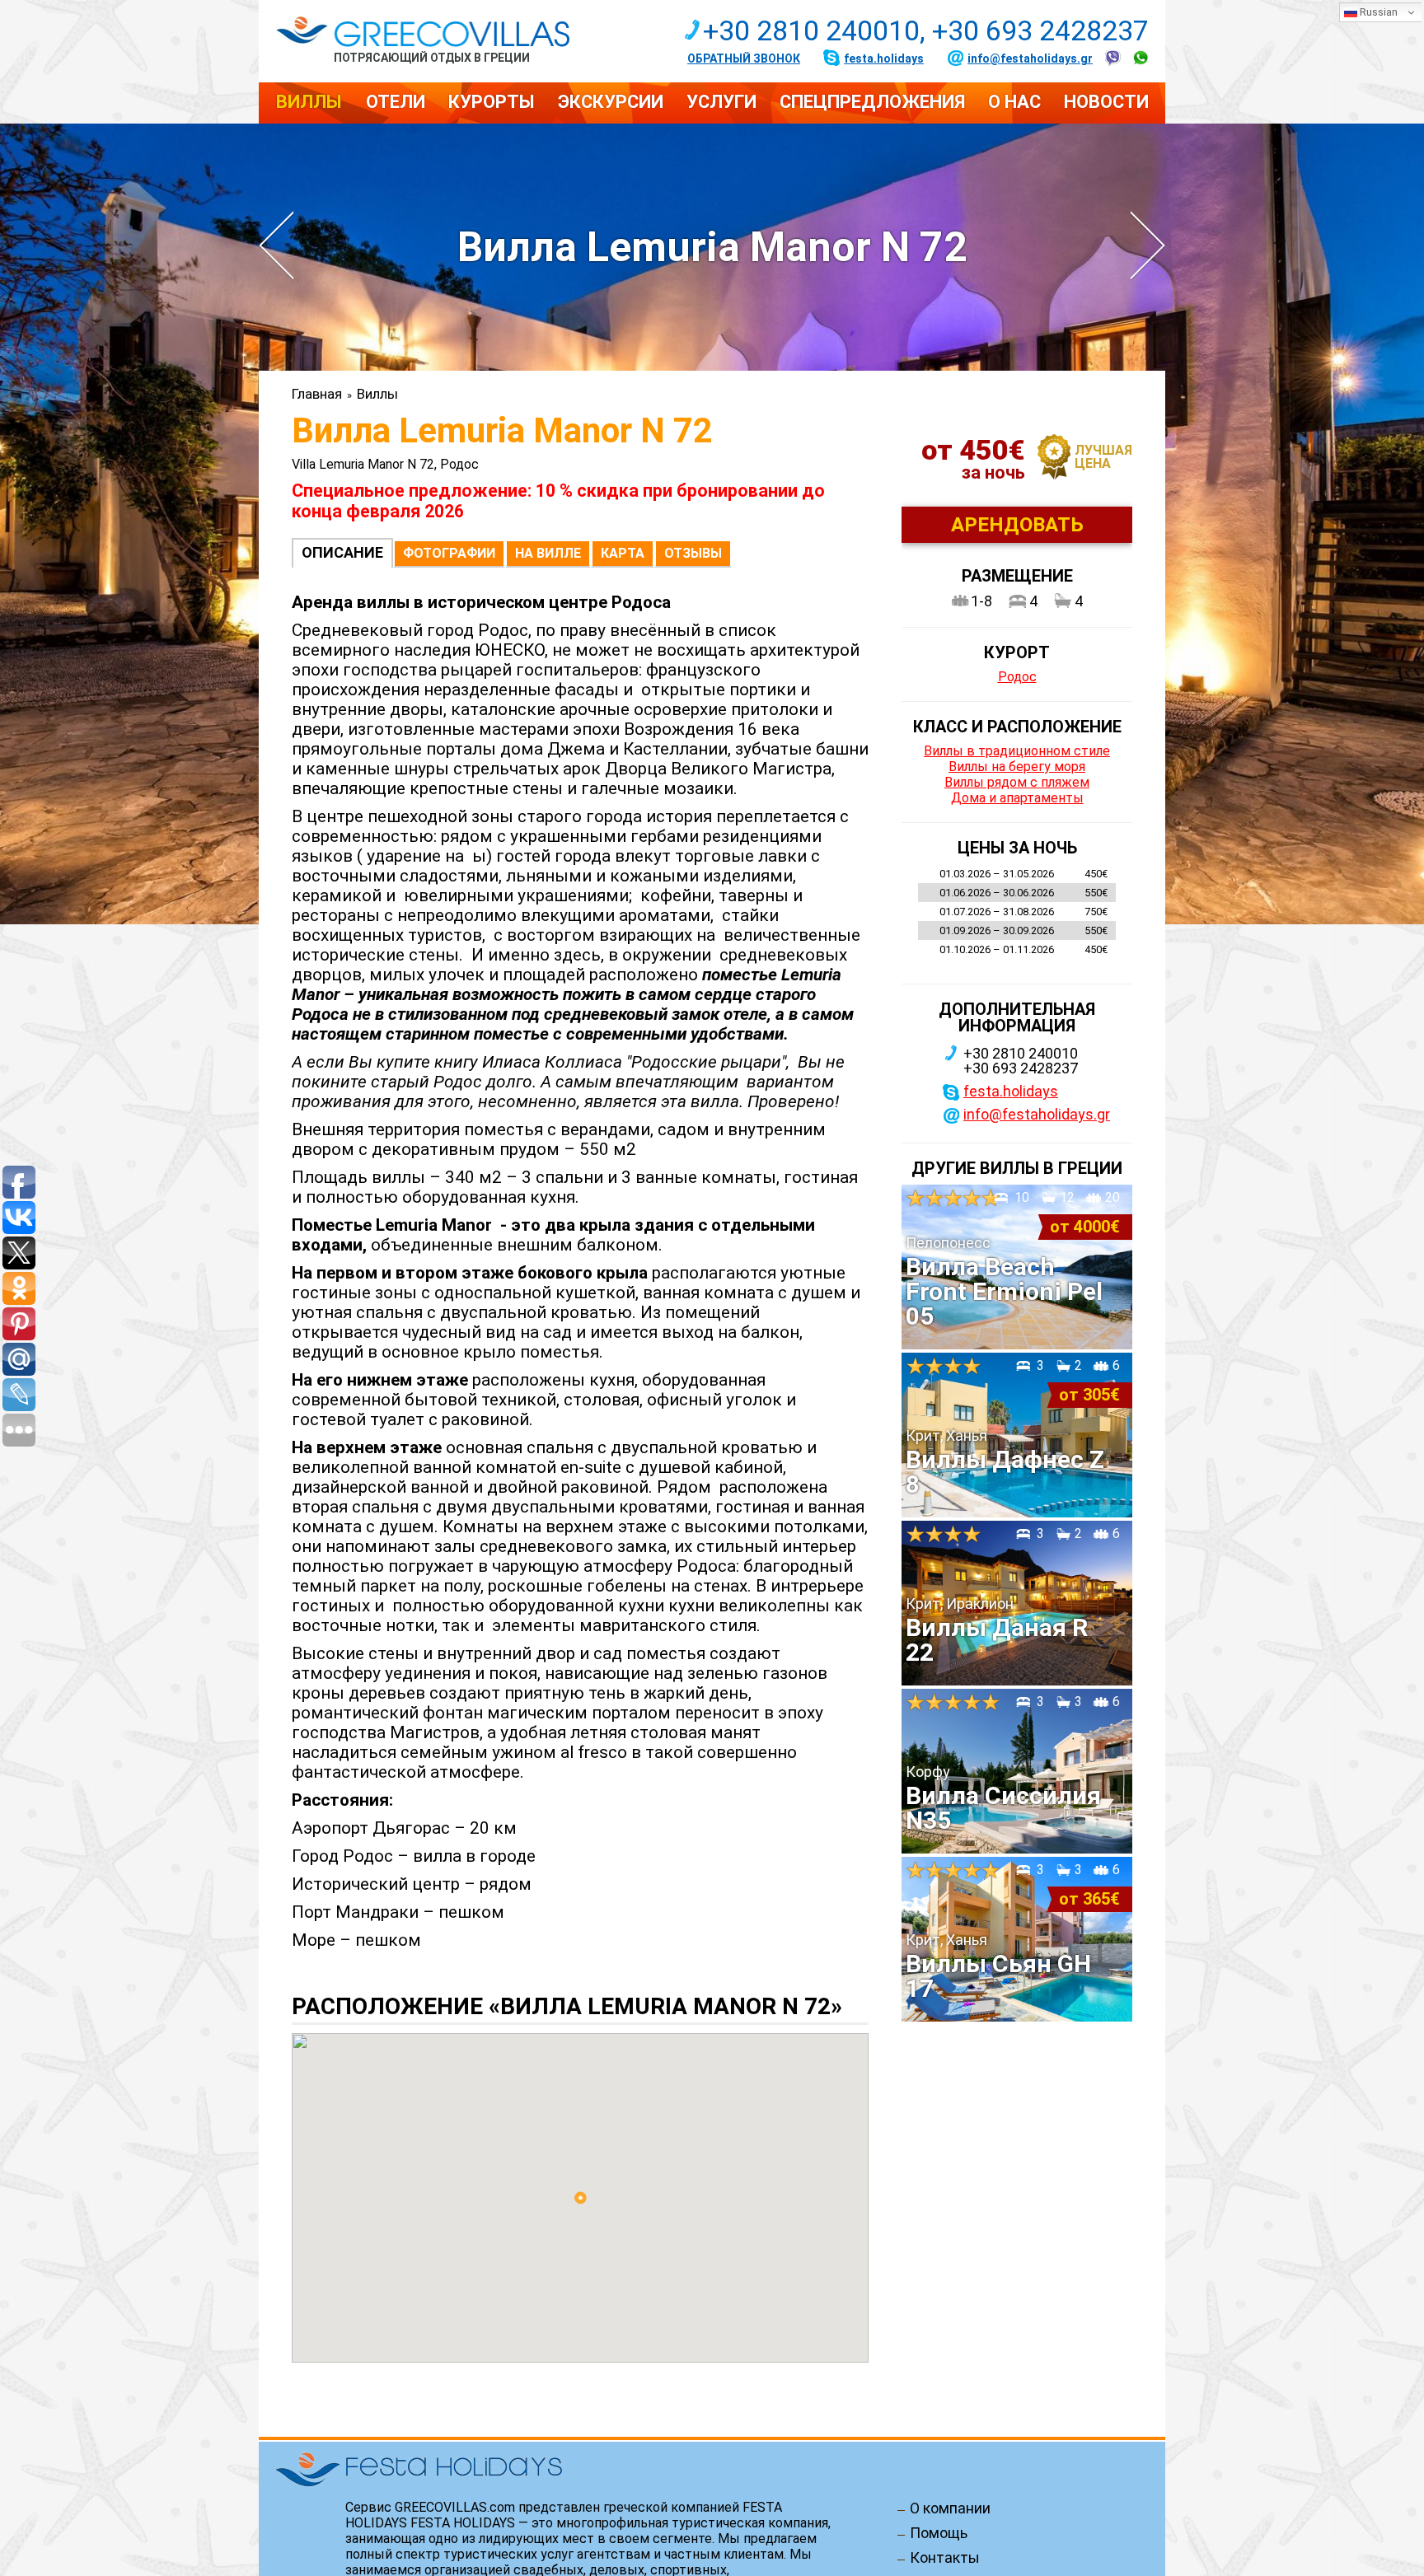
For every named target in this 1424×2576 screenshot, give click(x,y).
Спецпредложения (872, 102)
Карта (623, 553)
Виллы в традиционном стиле (1017, 751)
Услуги (721, 102)
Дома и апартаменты (1017, 798)
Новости (1106, 102)
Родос (1017, 677)
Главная (317, 394)
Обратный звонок (744, 58)
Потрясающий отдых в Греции (432, 57)
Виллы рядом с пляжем (1017, 782)
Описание (342, 552)
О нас (1014, 102)
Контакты (945, 2558)
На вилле (548, 553)
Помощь (939, 2533)
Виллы (309, 102)
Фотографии (449, 553)
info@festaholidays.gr (1030, 58)
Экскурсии (611, 102)
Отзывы (693, 553)
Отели (396, 102)
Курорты (492, 102)
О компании (950, 2508)
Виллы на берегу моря (1017, 767)
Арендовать (1017, 525)
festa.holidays (884, 58)
